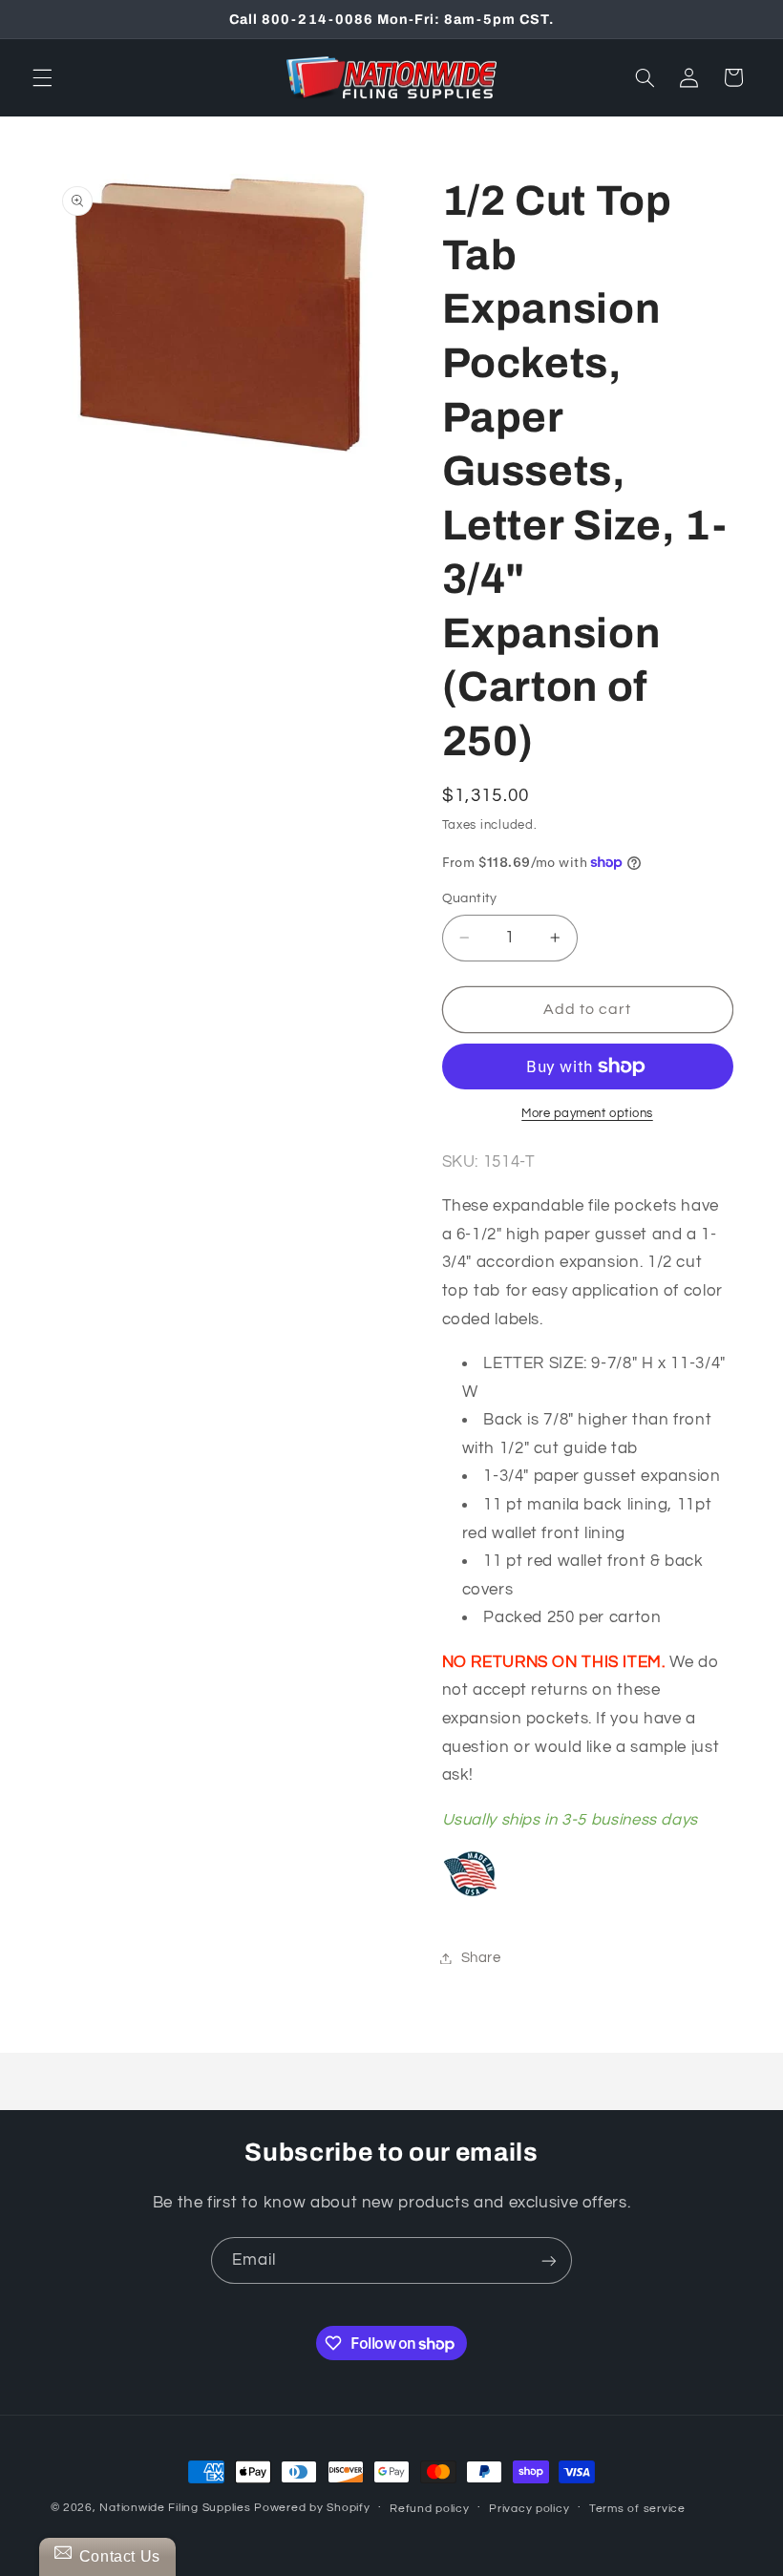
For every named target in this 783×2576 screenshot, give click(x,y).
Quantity (470, 898)
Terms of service (637, 2509)
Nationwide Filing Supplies (175, 2508)
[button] (42, 77)
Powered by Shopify (312, 2508)
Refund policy (430, 2509)
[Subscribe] (549, 2260)
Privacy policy (529, 2509)
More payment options (587, 1114)
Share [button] (481, 1958)
